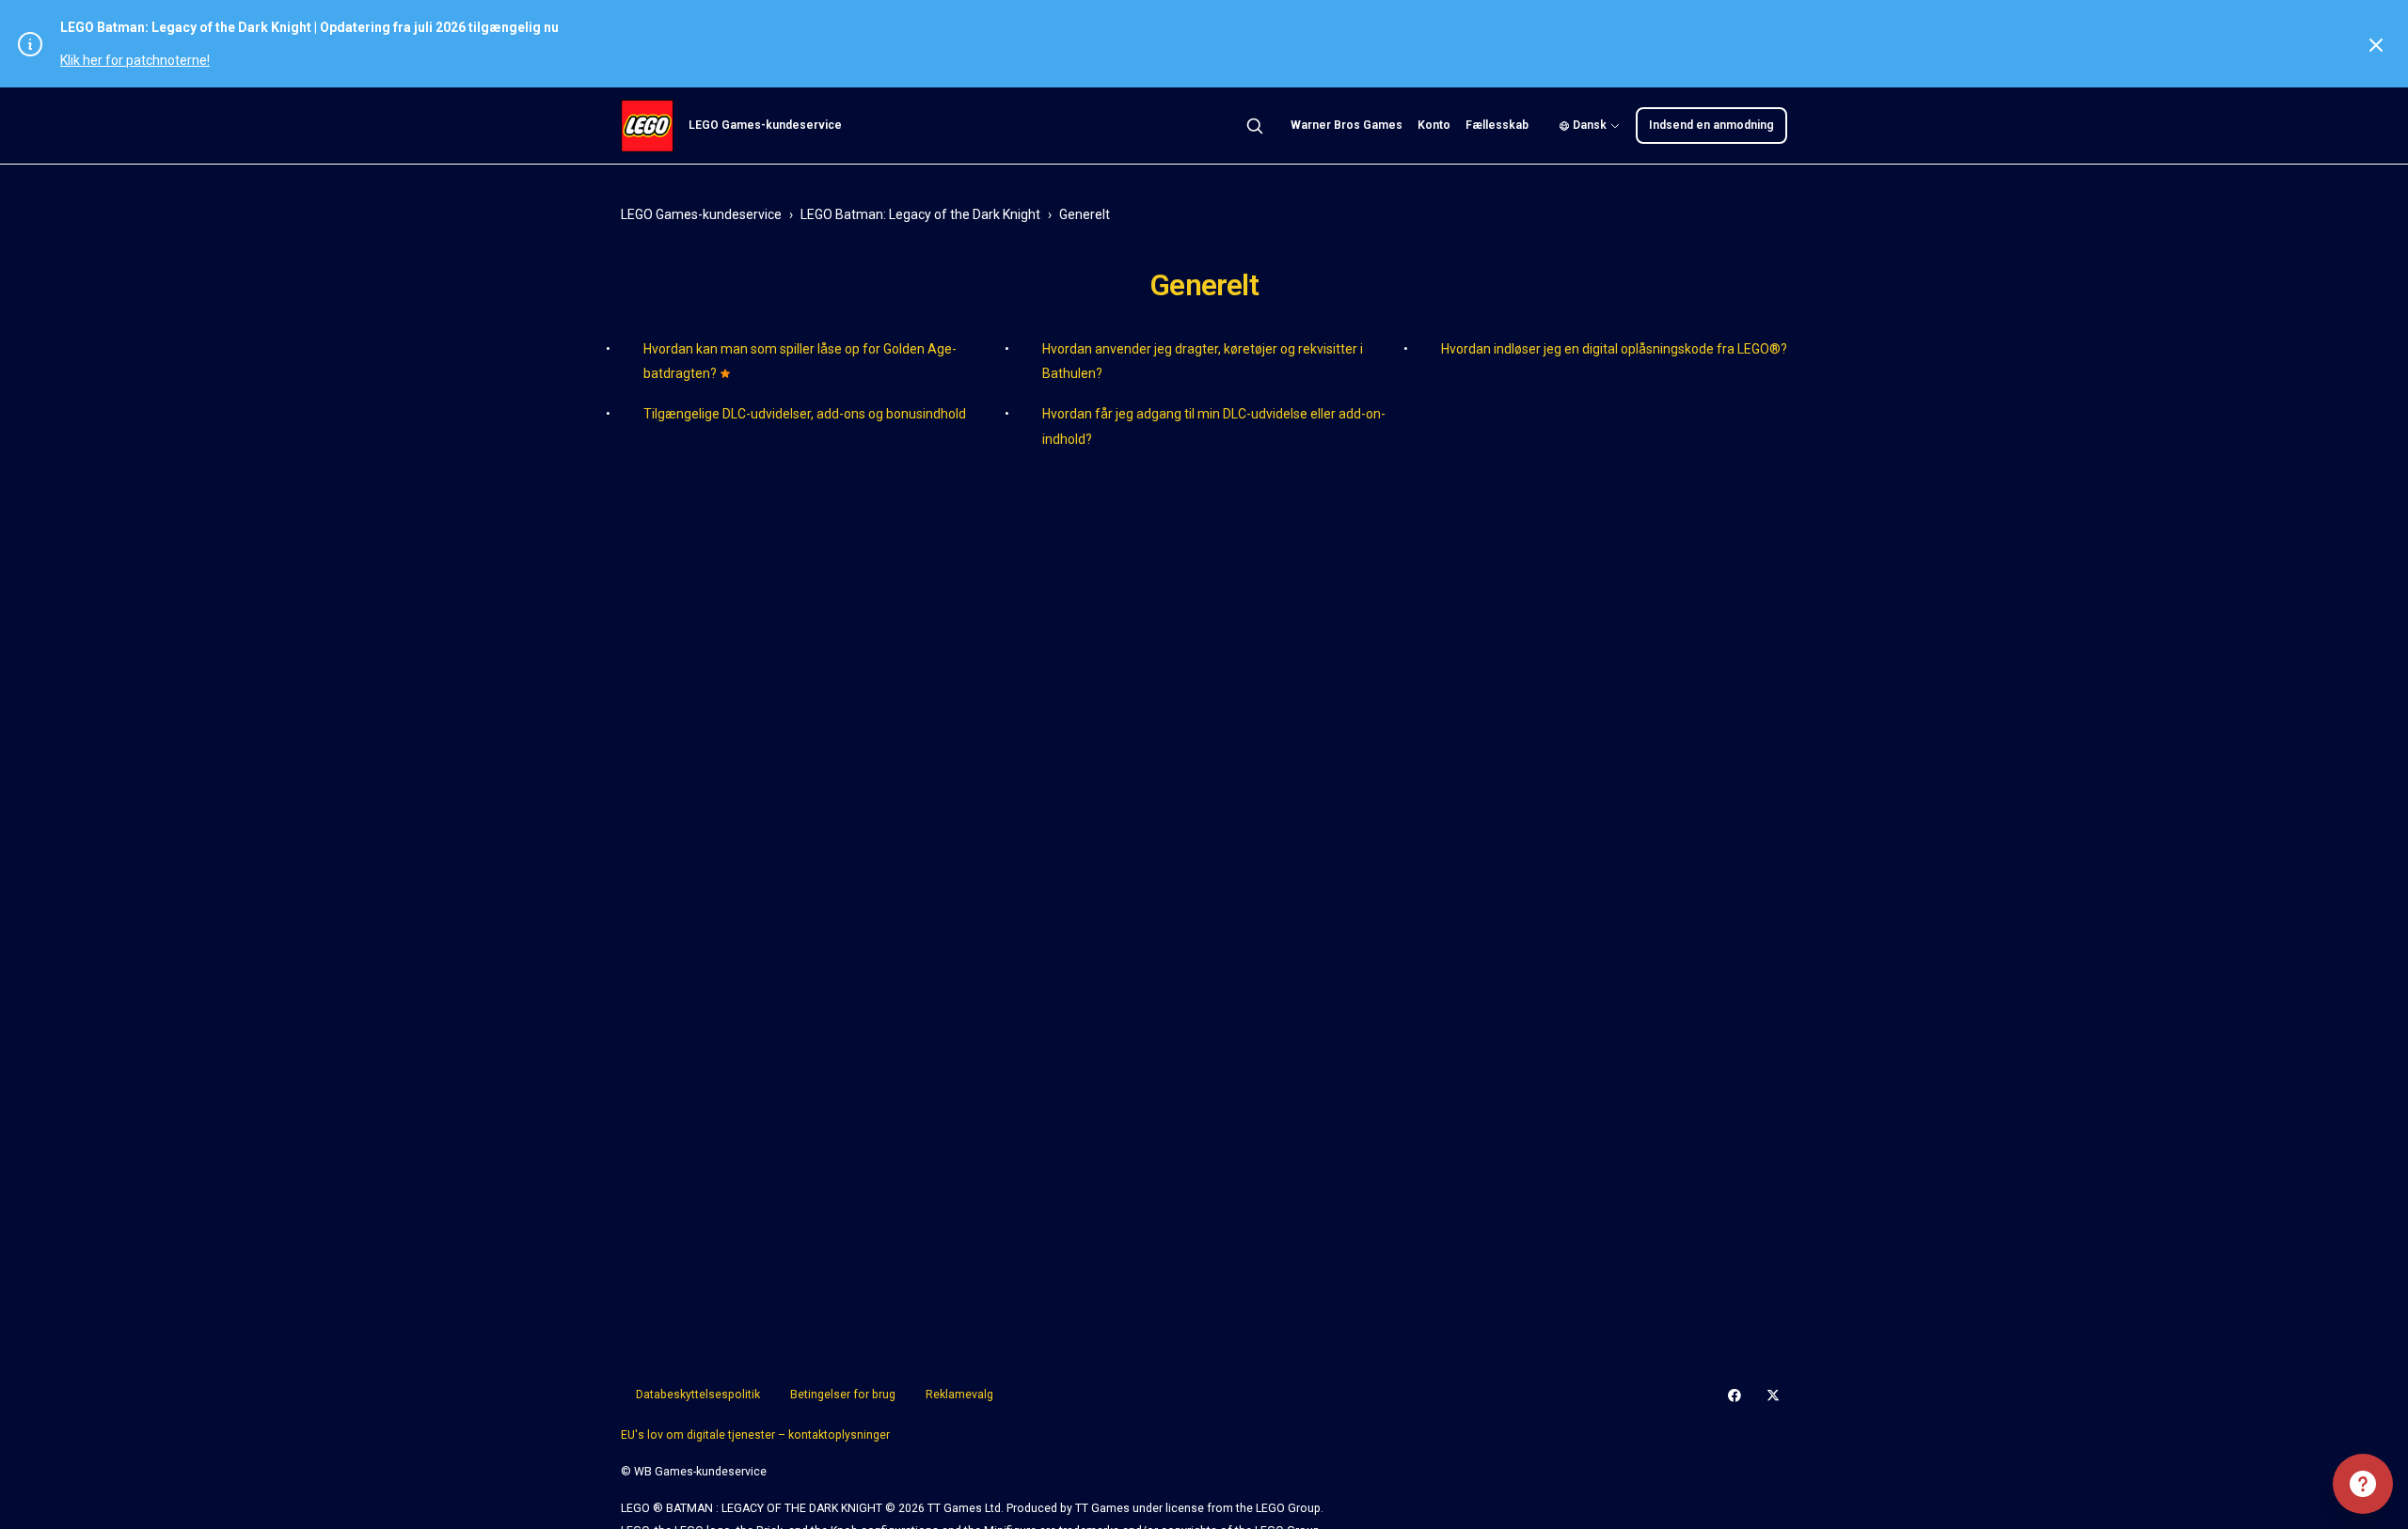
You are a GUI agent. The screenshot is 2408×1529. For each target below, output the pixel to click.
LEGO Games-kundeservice (701, 214)
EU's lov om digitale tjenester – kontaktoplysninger (755, 1435)
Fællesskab (1497, 125)
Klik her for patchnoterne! (135, 60)
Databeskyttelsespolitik (698, 1395)
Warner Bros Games (1347, 125)
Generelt (1085, 214)
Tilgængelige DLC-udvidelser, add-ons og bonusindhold (805, 414)
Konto (1434, 125)
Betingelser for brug (843, 1395)
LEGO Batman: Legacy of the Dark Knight (920, 214)
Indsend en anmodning (1711, 125)
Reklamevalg (959, 1395)
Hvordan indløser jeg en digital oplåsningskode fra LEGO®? (1614, 349)
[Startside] (647, 126)
